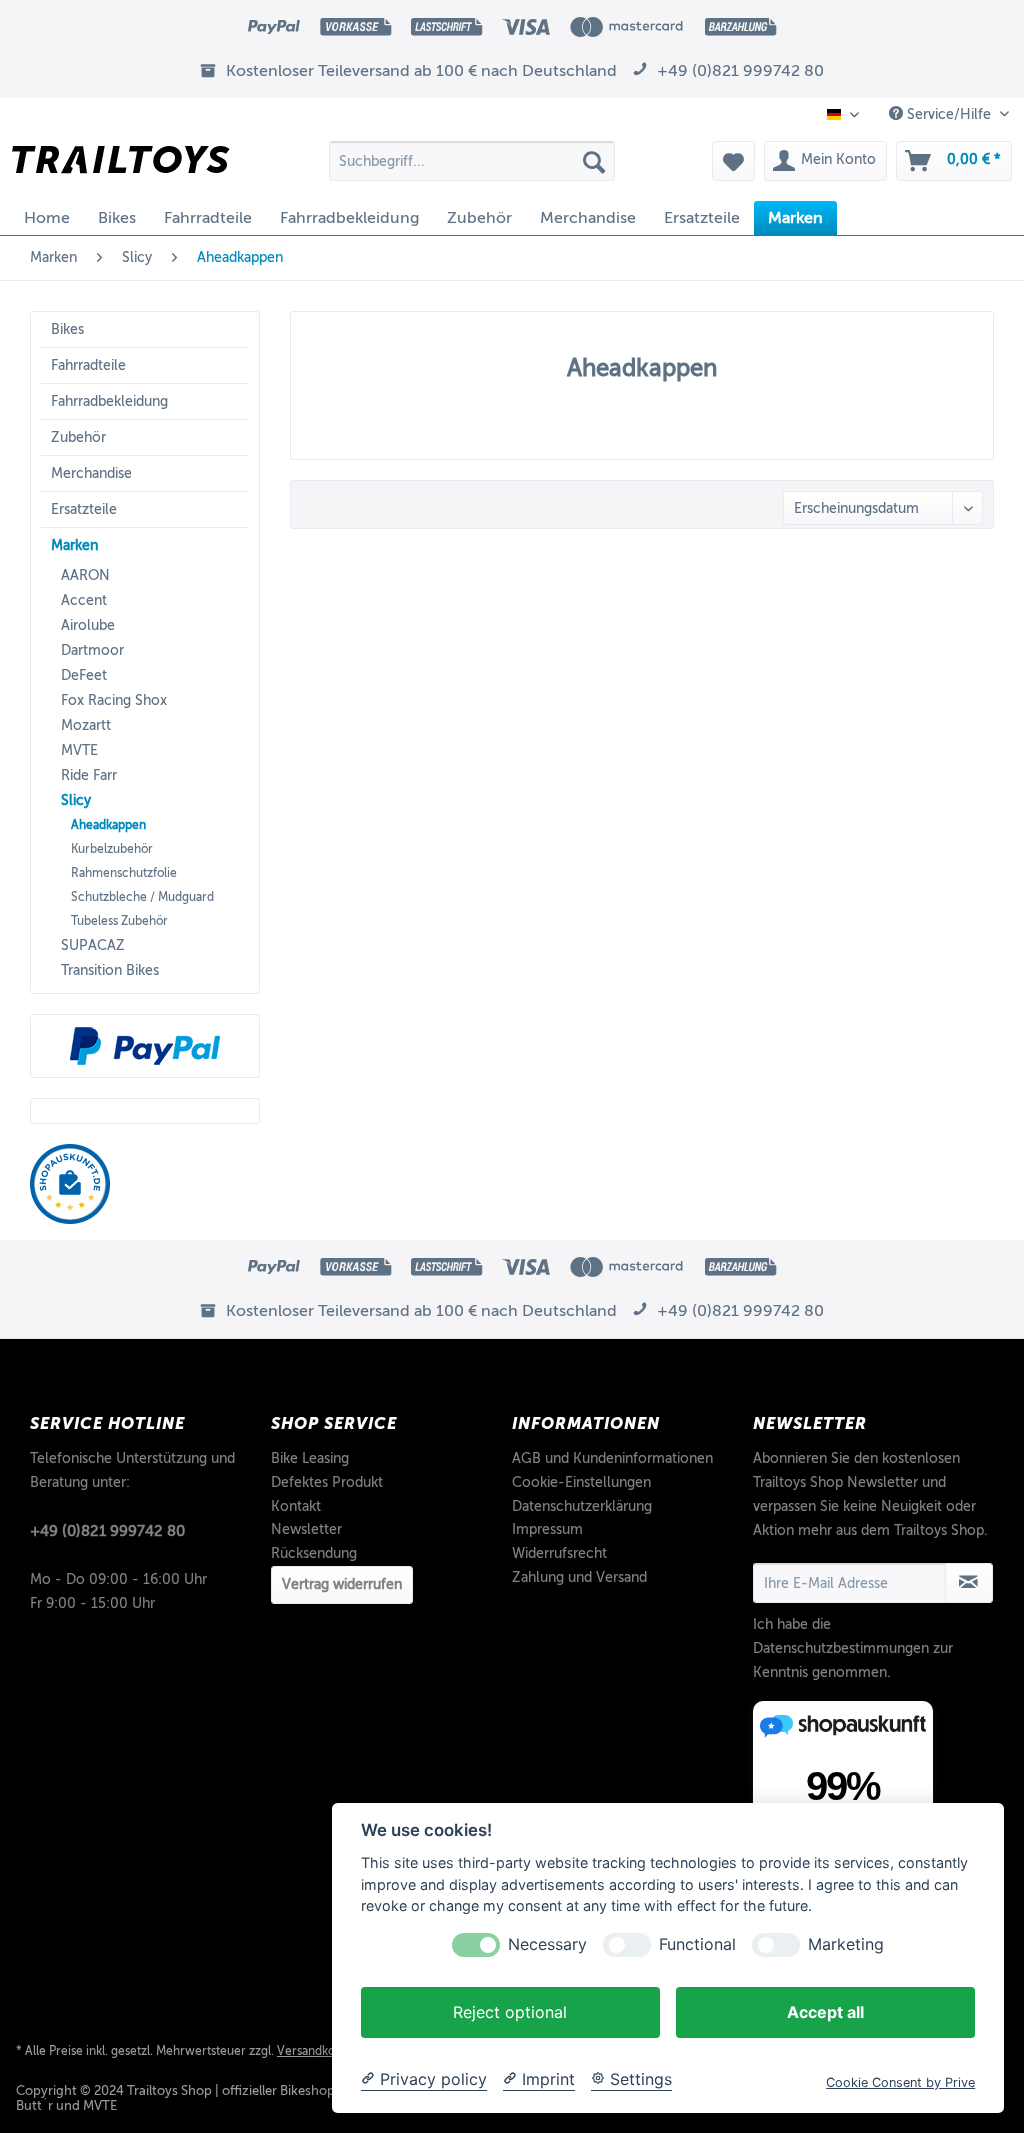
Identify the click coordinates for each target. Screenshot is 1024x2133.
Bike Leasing (310, 1458)
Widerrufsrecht (559, 1553)
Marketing (846, 1944)
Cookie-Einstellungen (581, 1482)
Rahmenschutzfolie (124, 873)
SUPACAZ (93, 945)
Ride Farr (89, 775)
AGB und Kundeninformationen (612, 1458)
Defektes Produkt (327, 1482)
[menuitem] (472, 161)
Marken (74, 545)
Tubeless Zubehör (119, 921)
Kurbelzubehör (112, 849)
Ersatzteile (84, 509)
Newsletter (306, 1529)
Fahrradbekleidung (109, 401)
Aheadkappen (108, 825)
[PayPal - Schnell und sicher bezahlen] (145, 1046)
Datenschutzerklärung (582, 1506)
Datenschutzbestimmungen (841, 1648)
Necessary (547, 1944)
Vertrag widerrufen (342, 1584)
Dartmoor (92, 650)
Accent (84, 600)
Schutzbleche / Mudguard (142, 897)
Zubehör (78, 437)
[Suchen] (594, 161)
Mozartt (86, 725)
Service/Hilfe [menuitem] (949, 114)
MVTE (79, 750)
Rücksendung (314, 1553)
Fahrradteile (88, 365)
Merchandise (91, 473)
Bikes (67, 329)
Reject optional (510, 2012)
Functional (697, 1944)
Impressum (547, 1529)
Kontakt (296, 1506)
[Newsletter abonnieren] (969, 1583)
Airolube (88, 625)
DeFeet (84, 675)
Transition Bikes (110, 970)
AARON (85, 575)
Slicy (76, 800)
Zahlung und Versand (579, 1577)
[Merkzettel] (733, 161)
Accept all (825, 2012)
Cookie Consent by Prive (900, 2082)
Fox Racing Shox (114, 700)
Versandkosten (317, 2051)
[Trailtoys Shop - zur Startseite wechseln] (120, 166)
